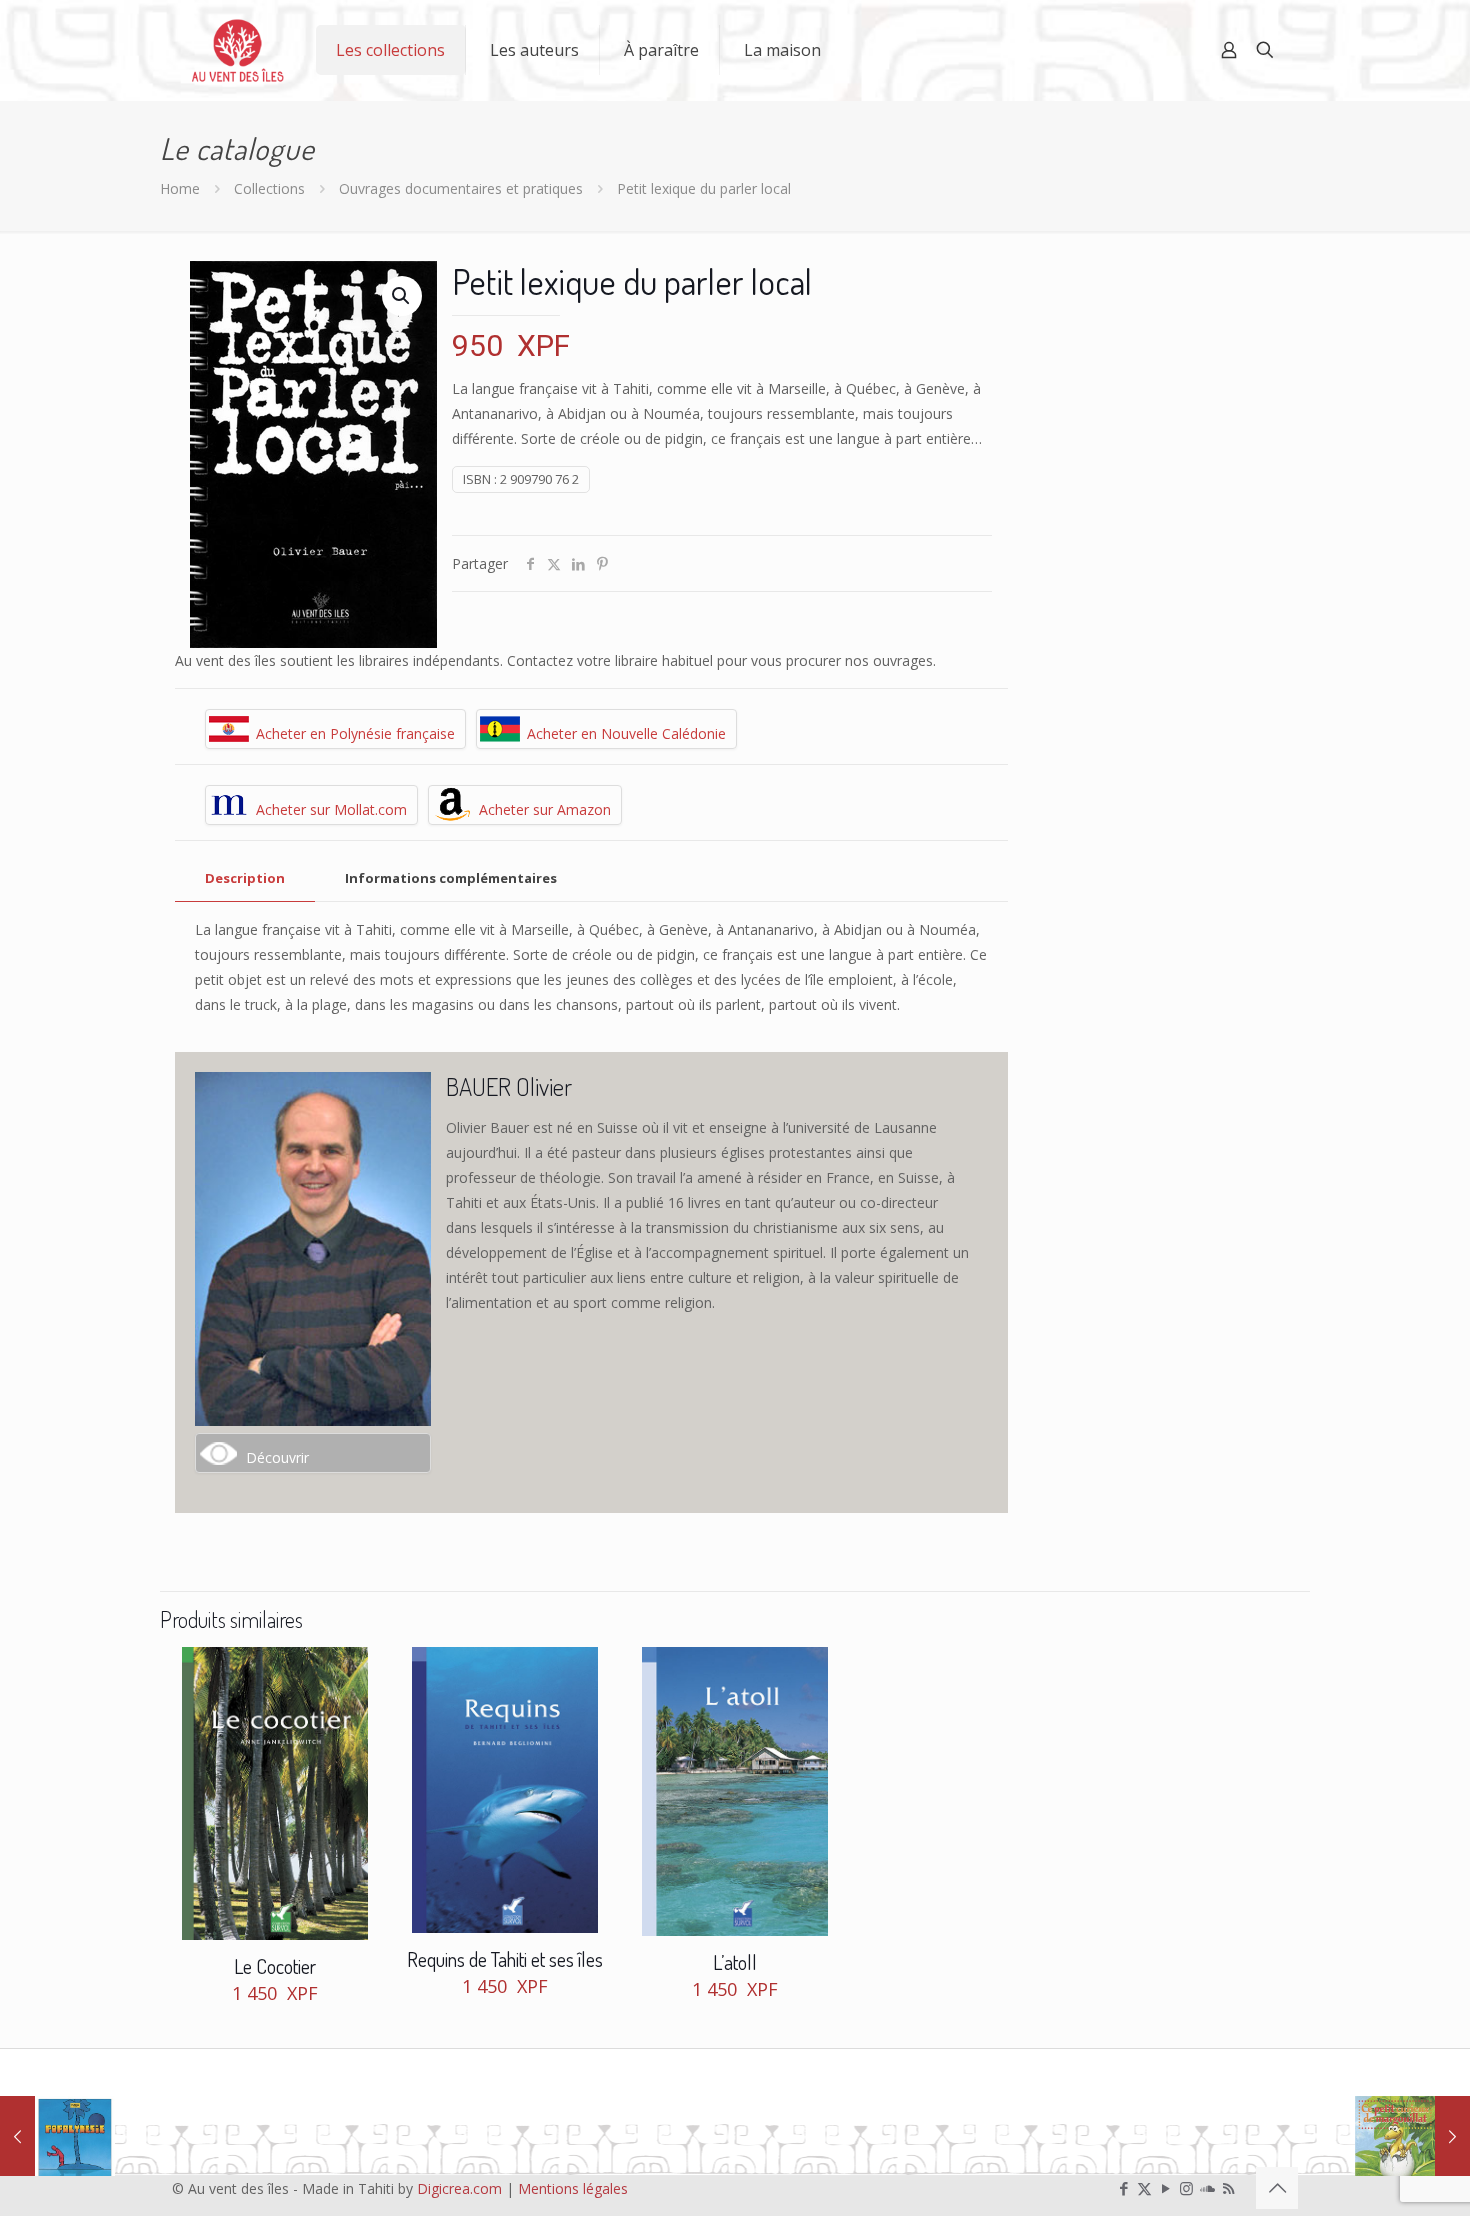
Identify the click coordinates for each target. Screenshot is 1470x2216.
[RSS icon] (1228, 2188)
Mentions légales (573, 2188)
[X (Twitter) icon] (1144, 2188)
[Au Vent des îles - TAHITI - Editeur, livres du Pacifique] (238, 50)
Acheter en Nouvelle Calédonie (626, 733)
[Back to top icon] (1277, 2188)
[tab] (245, 878)
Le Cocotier (275, 1966)
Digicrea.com (459, 2188)
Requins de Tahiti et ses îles (505, 1959)
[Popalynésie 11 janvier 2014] (57, 2136)
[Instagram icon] (1186, 2188)
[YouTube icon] (1165, 2188)
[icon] (1207, 2188)
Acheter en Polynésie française (355, 733)
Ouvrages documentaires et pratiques (461, 188)
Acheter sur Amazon (545, 809)
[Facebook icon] (1123, 2188)
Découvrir (277, 1457)
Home (180, 188)
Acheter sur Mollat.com (331, 809)
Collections (269, 188)
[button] (402, 296)
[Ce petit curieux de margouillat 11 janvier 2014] (1412, 2136)
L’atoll (735, 1962)
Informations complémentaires (451, 878)
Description (245, 878)
